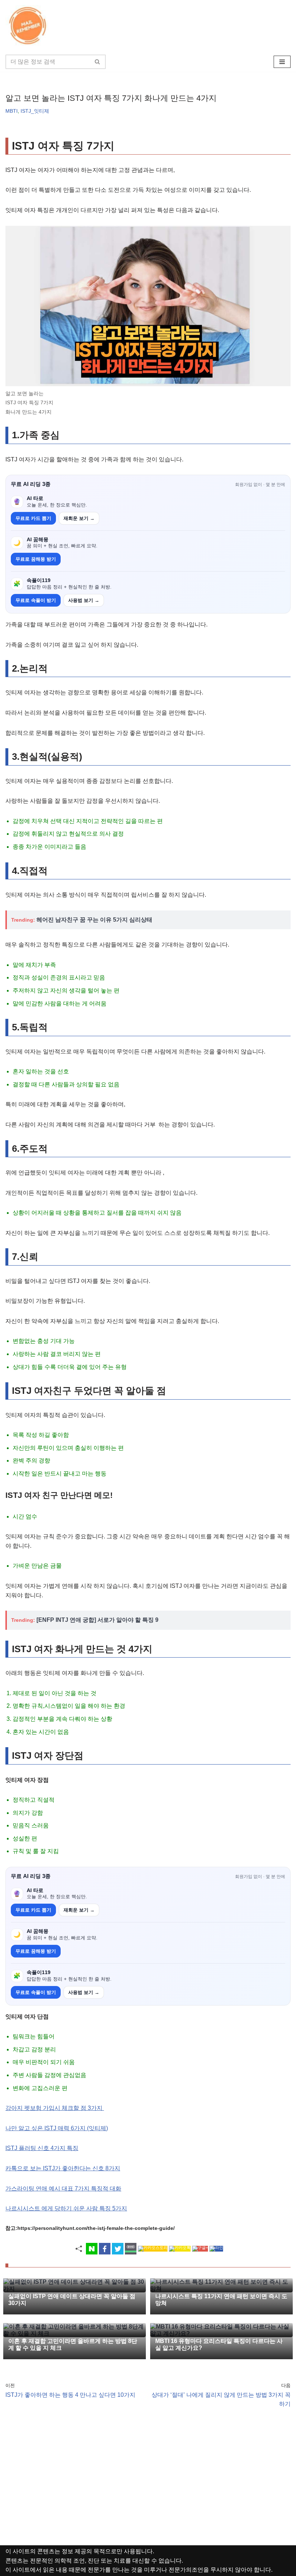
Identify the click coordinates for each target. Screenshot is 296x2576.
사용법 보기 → (84, 600)
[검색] (98, 62)
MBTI (12, 111)
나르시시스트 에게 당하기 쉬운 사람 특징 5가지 (66, 2208)
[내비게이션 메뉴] (282, 62)
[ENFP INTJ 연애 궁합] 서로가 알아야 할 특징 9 (97, 1620)
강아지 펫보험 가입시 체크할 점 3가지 (55, 2108)
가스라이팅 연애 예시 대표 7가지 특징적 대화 (63, 2189)
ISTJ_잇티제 (35, 111)
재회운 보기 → (79, 518)
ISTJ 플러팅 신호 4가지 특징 (42, 2148)
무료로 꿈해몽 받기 (36, 559)
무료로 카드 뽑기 (33, 518)
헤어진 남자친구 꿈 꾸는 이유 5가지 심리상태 (94, 920)
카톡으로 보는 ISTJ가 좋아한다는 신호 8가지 (63, 2168)
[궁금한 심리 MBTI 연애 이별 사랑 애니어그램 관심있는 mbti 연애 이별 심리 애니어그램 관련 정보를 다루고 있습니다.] (29, 26)
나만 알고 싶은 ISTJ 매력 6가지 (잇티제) (57, 2128)
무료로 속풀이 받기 (36, 600)
